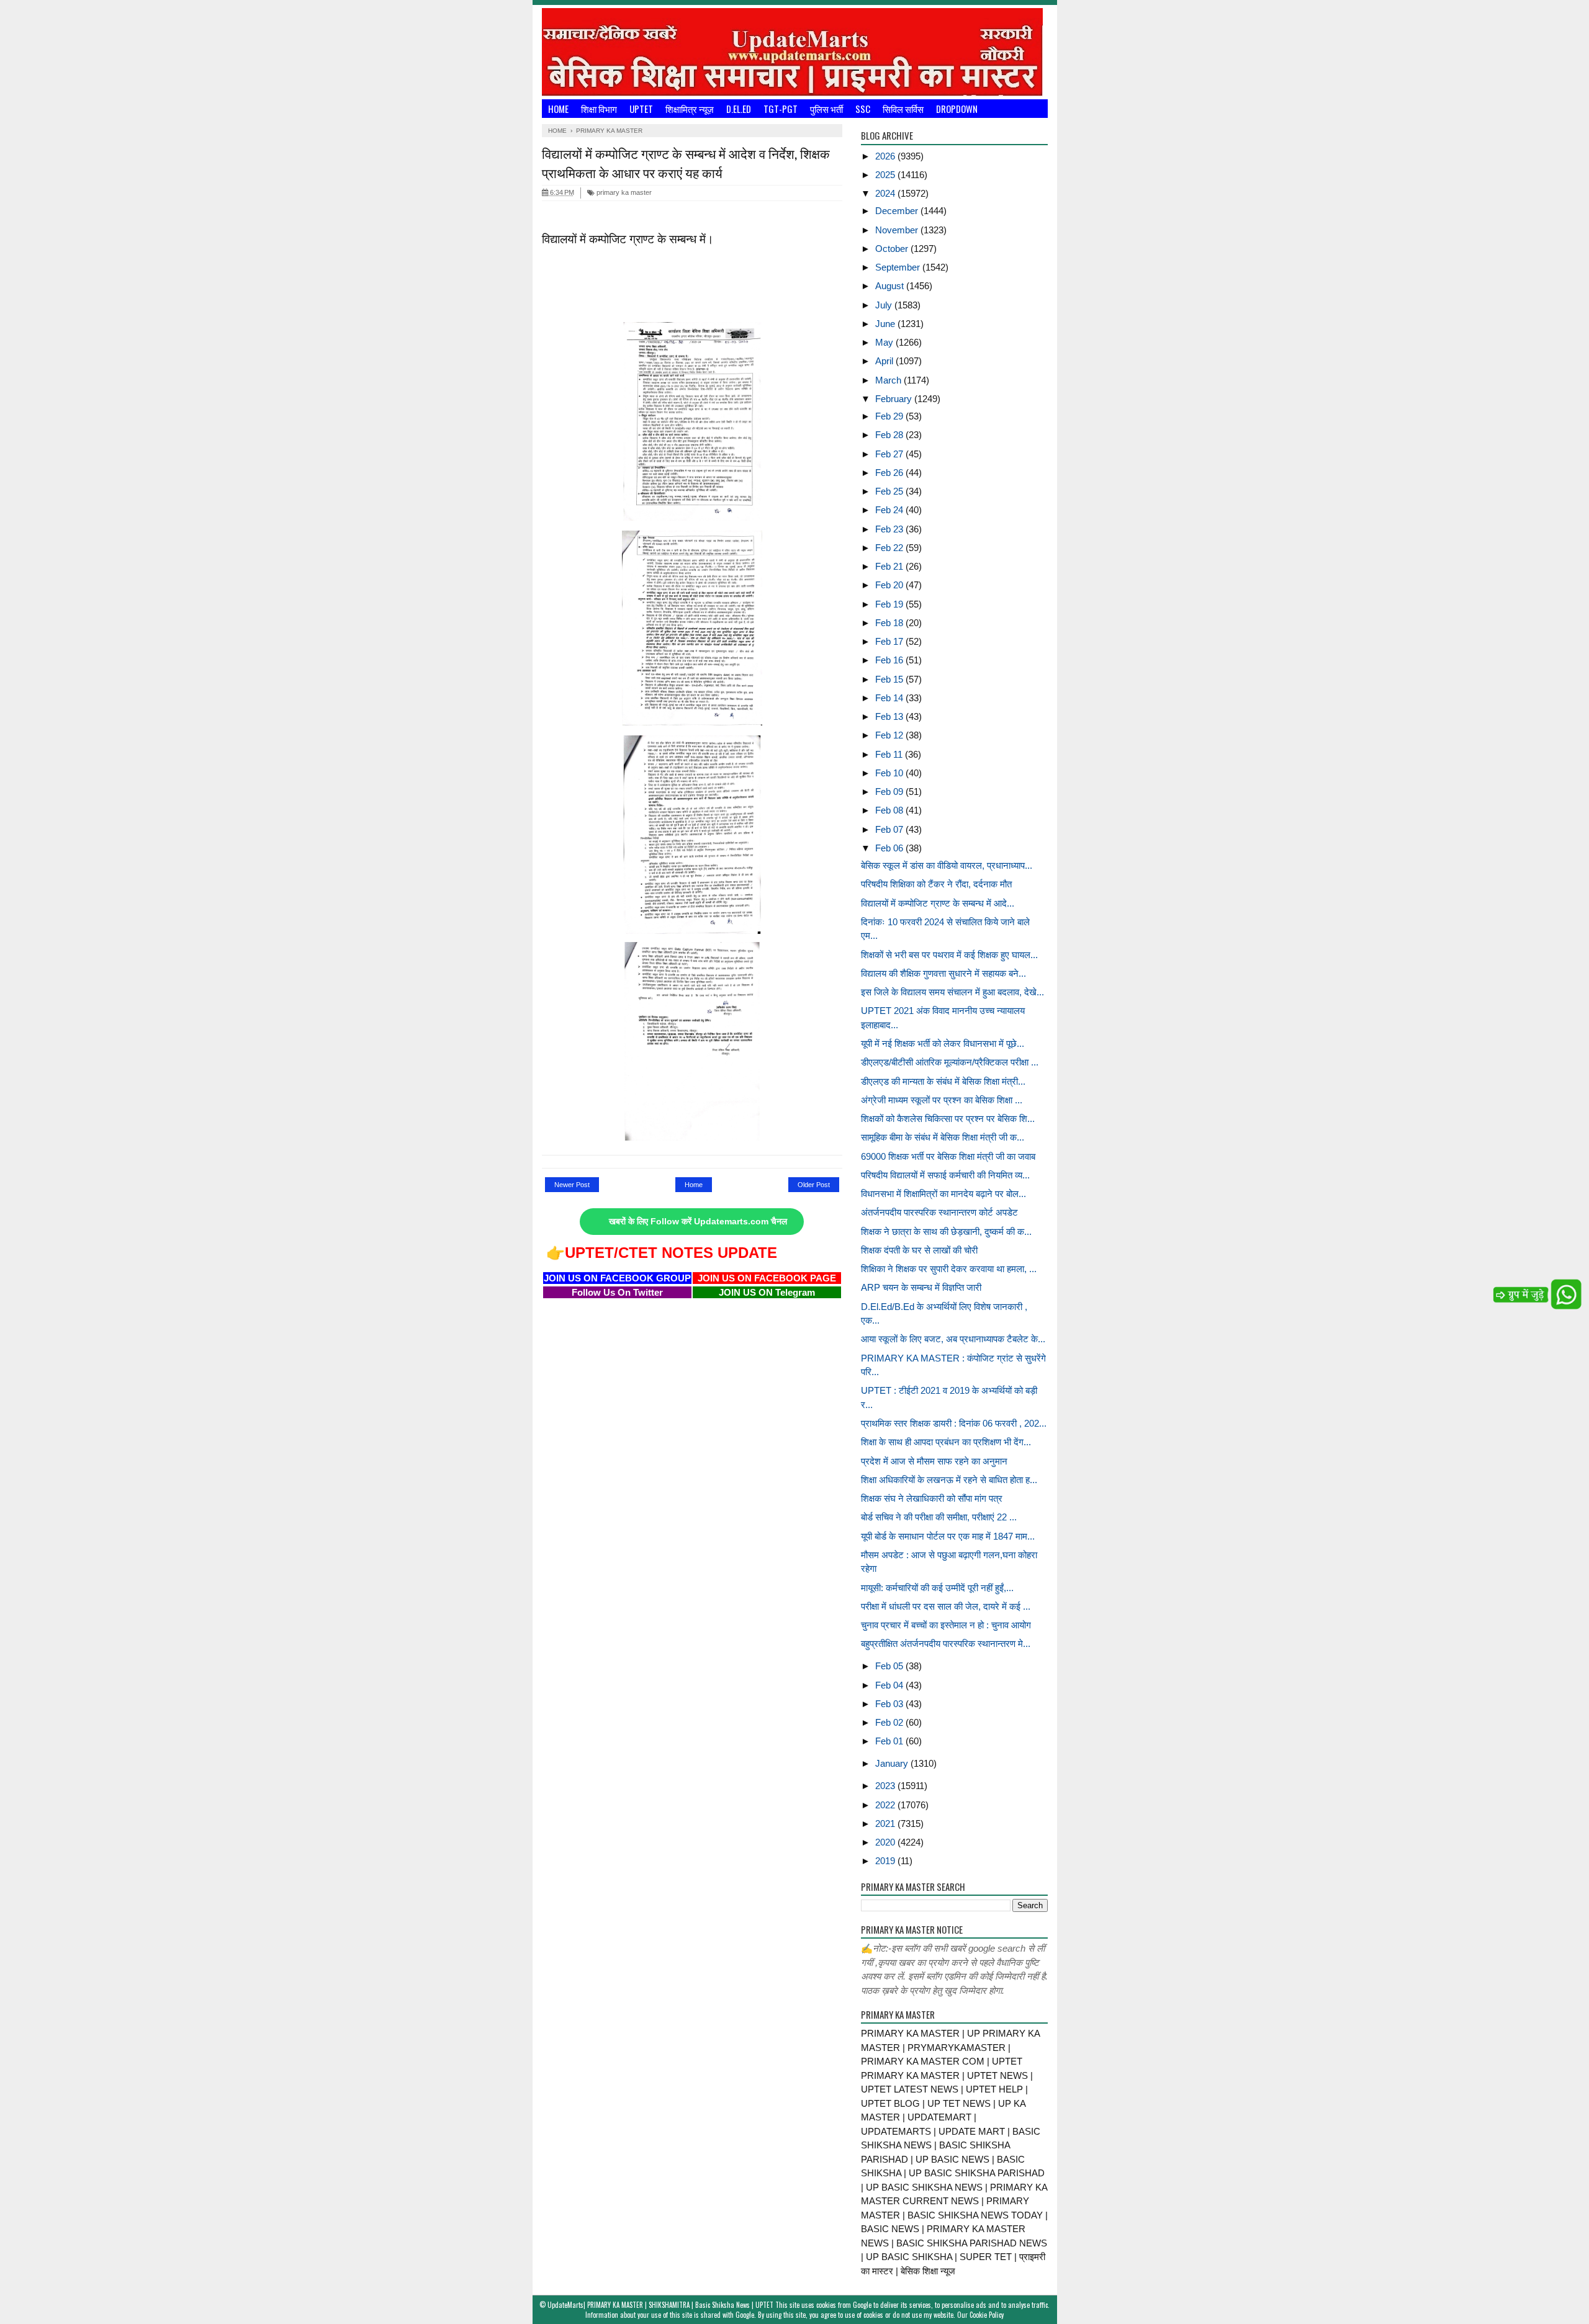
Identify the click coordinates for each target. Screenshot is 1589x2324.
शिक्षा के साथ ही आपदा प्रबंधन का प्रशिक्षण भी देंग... (946, 1442)
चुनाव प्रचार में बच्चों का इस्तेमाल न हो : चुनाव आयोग (946, 1625)
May (885, 342)
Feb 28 (890, 435)
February (895, 399)
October (893, 249)
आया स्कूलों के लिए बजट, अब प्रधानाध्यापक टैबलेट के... (953, 1339)
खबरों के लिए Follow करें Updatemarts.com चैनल (698, 1222)
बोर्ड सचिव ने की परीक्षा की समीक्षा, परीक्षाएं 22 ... (939, 1517)
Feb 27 (890, 454)
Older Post (814, 1185)
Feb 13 (890, 716)
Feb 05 (890, 1666)
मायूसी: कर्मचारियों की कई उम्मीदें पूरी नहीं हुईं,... (937, 1588)
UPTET (641, 109)
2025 (886, 175)
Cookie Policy (987, 2315)
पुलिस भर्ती (826, 109)
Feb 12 (890, 735)
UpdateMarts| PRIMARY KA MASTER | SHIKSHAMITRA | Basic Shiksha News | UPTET (660, 2305)
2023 (886, 1786)
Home (558, 109)
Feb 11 (890, 754)
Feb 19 (890, 604)
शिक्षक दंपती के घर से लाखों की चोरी (919, 1250)
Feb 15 (890, 679)
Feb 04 (890, 1685)
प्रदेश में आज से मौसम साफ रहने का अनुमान (934, 1461)
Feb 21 (890, 566)
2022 (886, 1805)
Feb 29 (890, 416)
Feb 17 (890, 641)
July (885, 305)
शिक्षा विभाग (599, 109)
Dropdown (957, 109)
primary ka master (623, 192)
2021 (886, 1824)
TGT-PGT (781, 109)
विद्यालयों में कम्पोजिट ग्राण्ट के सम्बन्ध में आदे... (938, 903)
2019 (886, 1861)
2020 (886, 1842)
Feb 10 (890, 773)
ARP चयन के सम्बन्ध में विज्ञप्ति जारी (921, 1287)
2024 (886, 193)
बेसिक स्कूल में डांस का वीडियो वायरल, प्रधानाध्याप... (947, 865)
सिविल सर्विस (903, 109)
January (893, 1763)
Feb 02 (890, 1722)
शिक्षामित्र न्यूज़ (690, 109)
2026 (886, 156)
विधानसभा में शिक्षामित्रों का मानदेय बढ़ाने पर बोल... (943, 1194)
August (891, 286)
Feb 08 (890, 810)
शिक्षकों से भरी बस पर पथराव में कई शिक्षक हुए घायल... (949, 955)
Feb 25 (890, 491)
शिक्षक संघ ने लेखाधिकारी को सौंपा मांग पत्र (932, 1498)
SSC (863, 109)
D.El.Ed (739, 109)
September (899, 267)
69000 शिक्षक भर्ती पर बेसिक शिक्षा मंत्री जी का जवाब (948, 1156)
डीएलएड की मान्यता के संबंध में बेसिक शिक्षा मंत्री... (943, 1081)
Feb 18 (890, 623)
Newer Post (572, 1185)
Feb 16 (890, 660)
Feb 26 (890, 473)
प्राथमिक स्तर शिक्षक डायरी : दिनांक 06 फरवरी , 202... (954, 1423)
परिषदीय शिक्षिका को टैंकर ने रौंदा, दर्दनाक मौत (936, 884)
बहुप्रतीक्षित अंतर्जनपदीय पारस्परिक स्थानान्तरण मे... (946, 1644)
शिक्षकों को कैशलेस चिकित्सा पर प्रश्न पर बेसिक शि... (948, 1119)
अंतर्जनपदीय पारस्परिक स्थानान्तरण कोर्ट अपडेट (939, 1212)
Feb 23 (890, 529)
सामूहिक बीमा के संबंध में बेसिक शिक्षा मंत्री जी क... (943, 1137)
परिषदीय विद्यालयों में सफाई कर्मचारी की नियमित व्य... (945, 1175)
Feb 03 (890, 1704)
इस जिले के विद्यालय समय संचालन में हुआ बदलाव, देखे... (952, 992)
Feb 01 (890, 1741)
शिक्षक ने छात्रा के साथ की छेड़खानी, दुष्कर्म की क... (946, 1232)
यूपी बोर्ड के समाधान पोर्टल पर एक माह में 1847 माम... (948, 1536)
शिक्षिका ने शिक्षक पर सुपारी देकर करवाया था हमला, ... (949, 1269)
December (898, 211)
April (885, 361)
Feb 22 (890, 548)
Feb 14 (890, 698)
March (889, 380)
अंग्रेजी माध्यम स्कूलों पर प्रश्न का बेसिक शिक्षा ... (942, 1100)
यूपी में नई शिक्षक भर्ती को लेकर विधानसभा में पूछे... (943, 1043)
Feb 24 (890, 510)
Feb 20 (890, 585)
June (886, 324)
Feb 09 (890, 792)
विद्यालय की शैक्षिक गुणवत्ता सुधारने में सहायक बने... (943, 973)
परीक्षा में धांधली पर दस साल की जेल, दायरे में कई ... (946, 1606)
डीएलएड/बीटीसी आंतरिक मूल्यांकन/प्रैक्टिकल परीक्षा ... (950, 1062)
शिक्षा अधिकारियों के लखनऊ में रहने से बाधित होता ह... (949, 1480)
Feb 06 (890, 848)
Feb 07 (890, 829)
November (898, 230)
